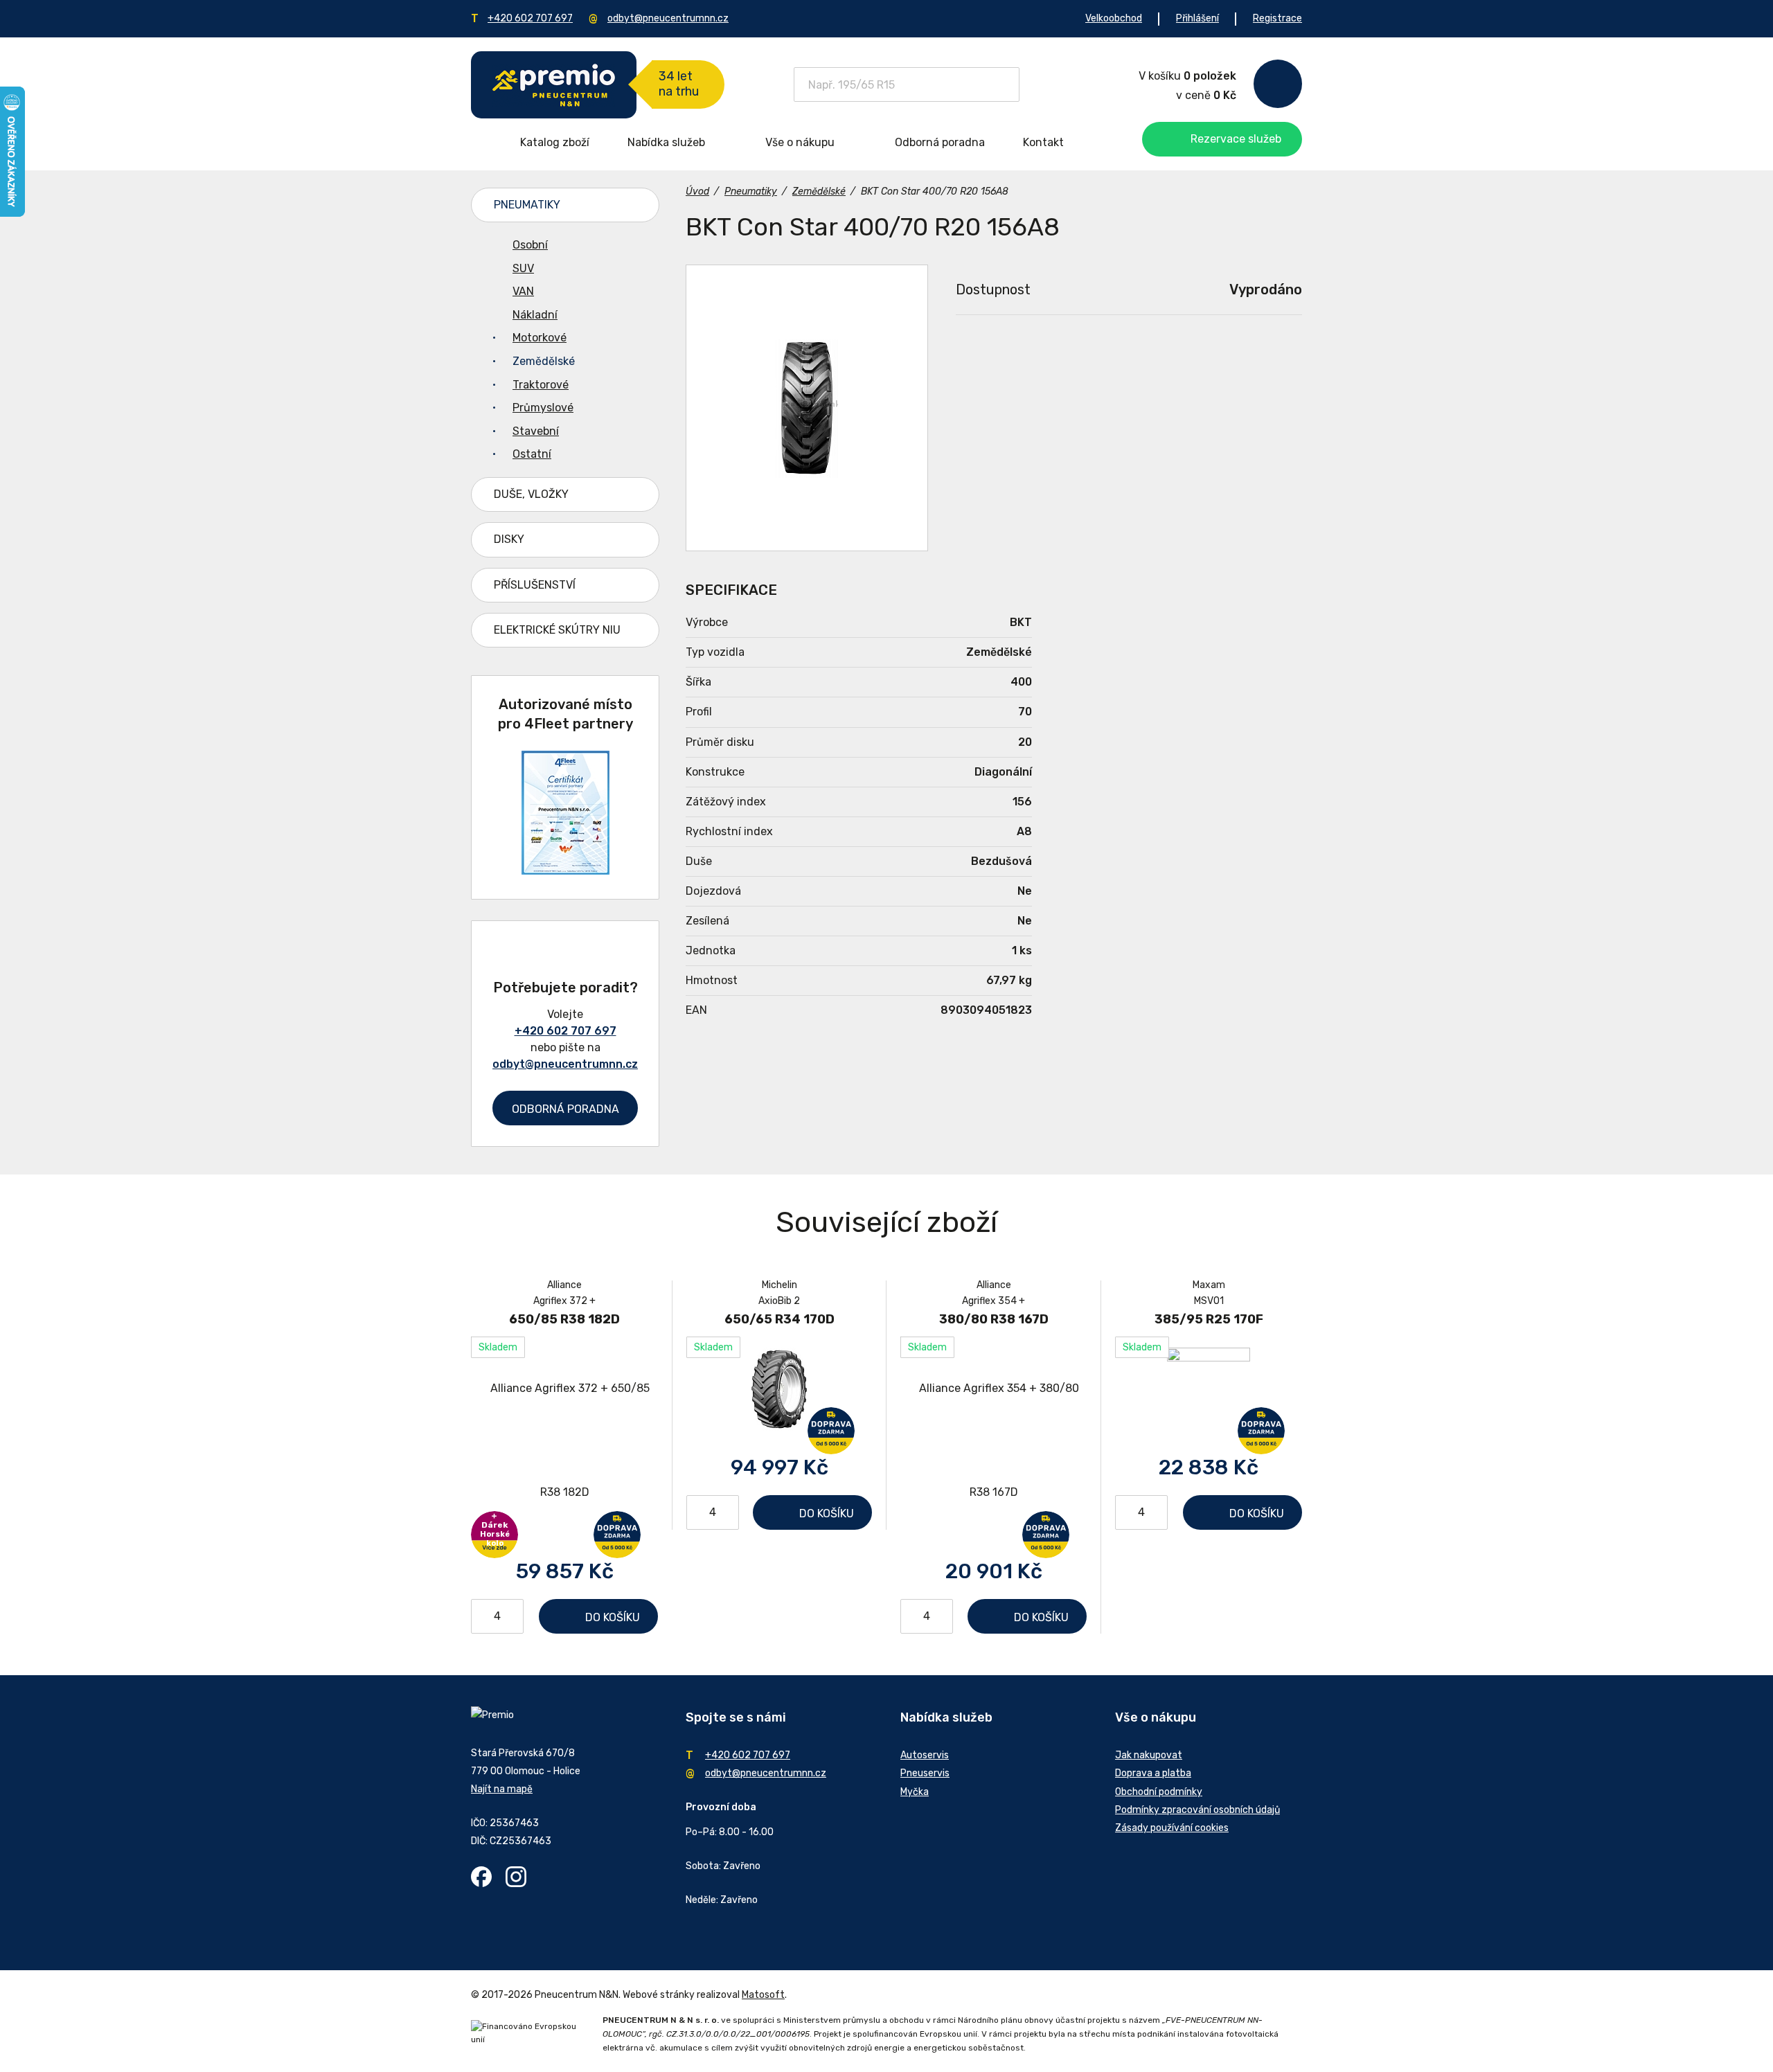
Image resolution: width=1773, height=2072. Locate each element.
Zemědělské (544, 361)
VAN (523, 291)
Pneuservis (925, 1773)
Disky (509, 539)
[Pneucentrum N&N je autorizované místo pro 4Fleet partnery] (565, 871)
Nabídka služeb (666, 142)
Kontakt (1043, 142)
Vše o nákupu (800, 142)
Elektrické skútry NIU (557, 630)
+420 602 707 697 (530, 18)
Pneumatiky (527, 205)
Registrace (1277, 18)
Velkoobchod (1114, 18)
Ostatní (532, 454)
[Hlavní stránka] (554, 85)
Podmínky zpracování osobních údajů (1197, 1810)
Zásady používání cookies (1172, 1828)
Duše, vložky (531, 494)
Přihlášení (1197, 18)
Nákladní (535, 315)
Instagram (516, 1877)
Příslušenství (535, 585)
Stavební (536, 431)
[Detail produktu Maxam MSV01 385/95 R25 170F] (1209, 1388)
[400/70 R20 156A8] (807, 408)
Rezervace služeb (1236, 139)
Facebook (481, 1877)
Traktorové (541, 385)
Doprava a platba (1153, 1773)
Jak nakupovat (1149, 1755)
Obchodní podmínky (1159, 1792)
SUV (523, 268)
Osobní (530, 245)
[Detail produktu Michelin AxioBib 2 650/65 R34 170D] (779, 1388)
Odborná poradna (940, 142)
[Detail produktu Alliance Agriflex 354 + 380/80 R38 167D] (994, 1440)
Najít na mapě (502, 1789)
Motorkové (540, 338)
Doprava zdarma (617, 1535)
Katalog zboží (555, 142)
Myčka (915, 1792)
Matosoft (763, 1995)
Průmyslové (543, 408)
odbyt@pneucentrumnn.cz (668, 18)
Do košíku (613, 1617)
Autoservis (925, 1755)
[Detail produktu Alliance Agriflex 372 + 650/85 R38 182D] (564, 1440)
